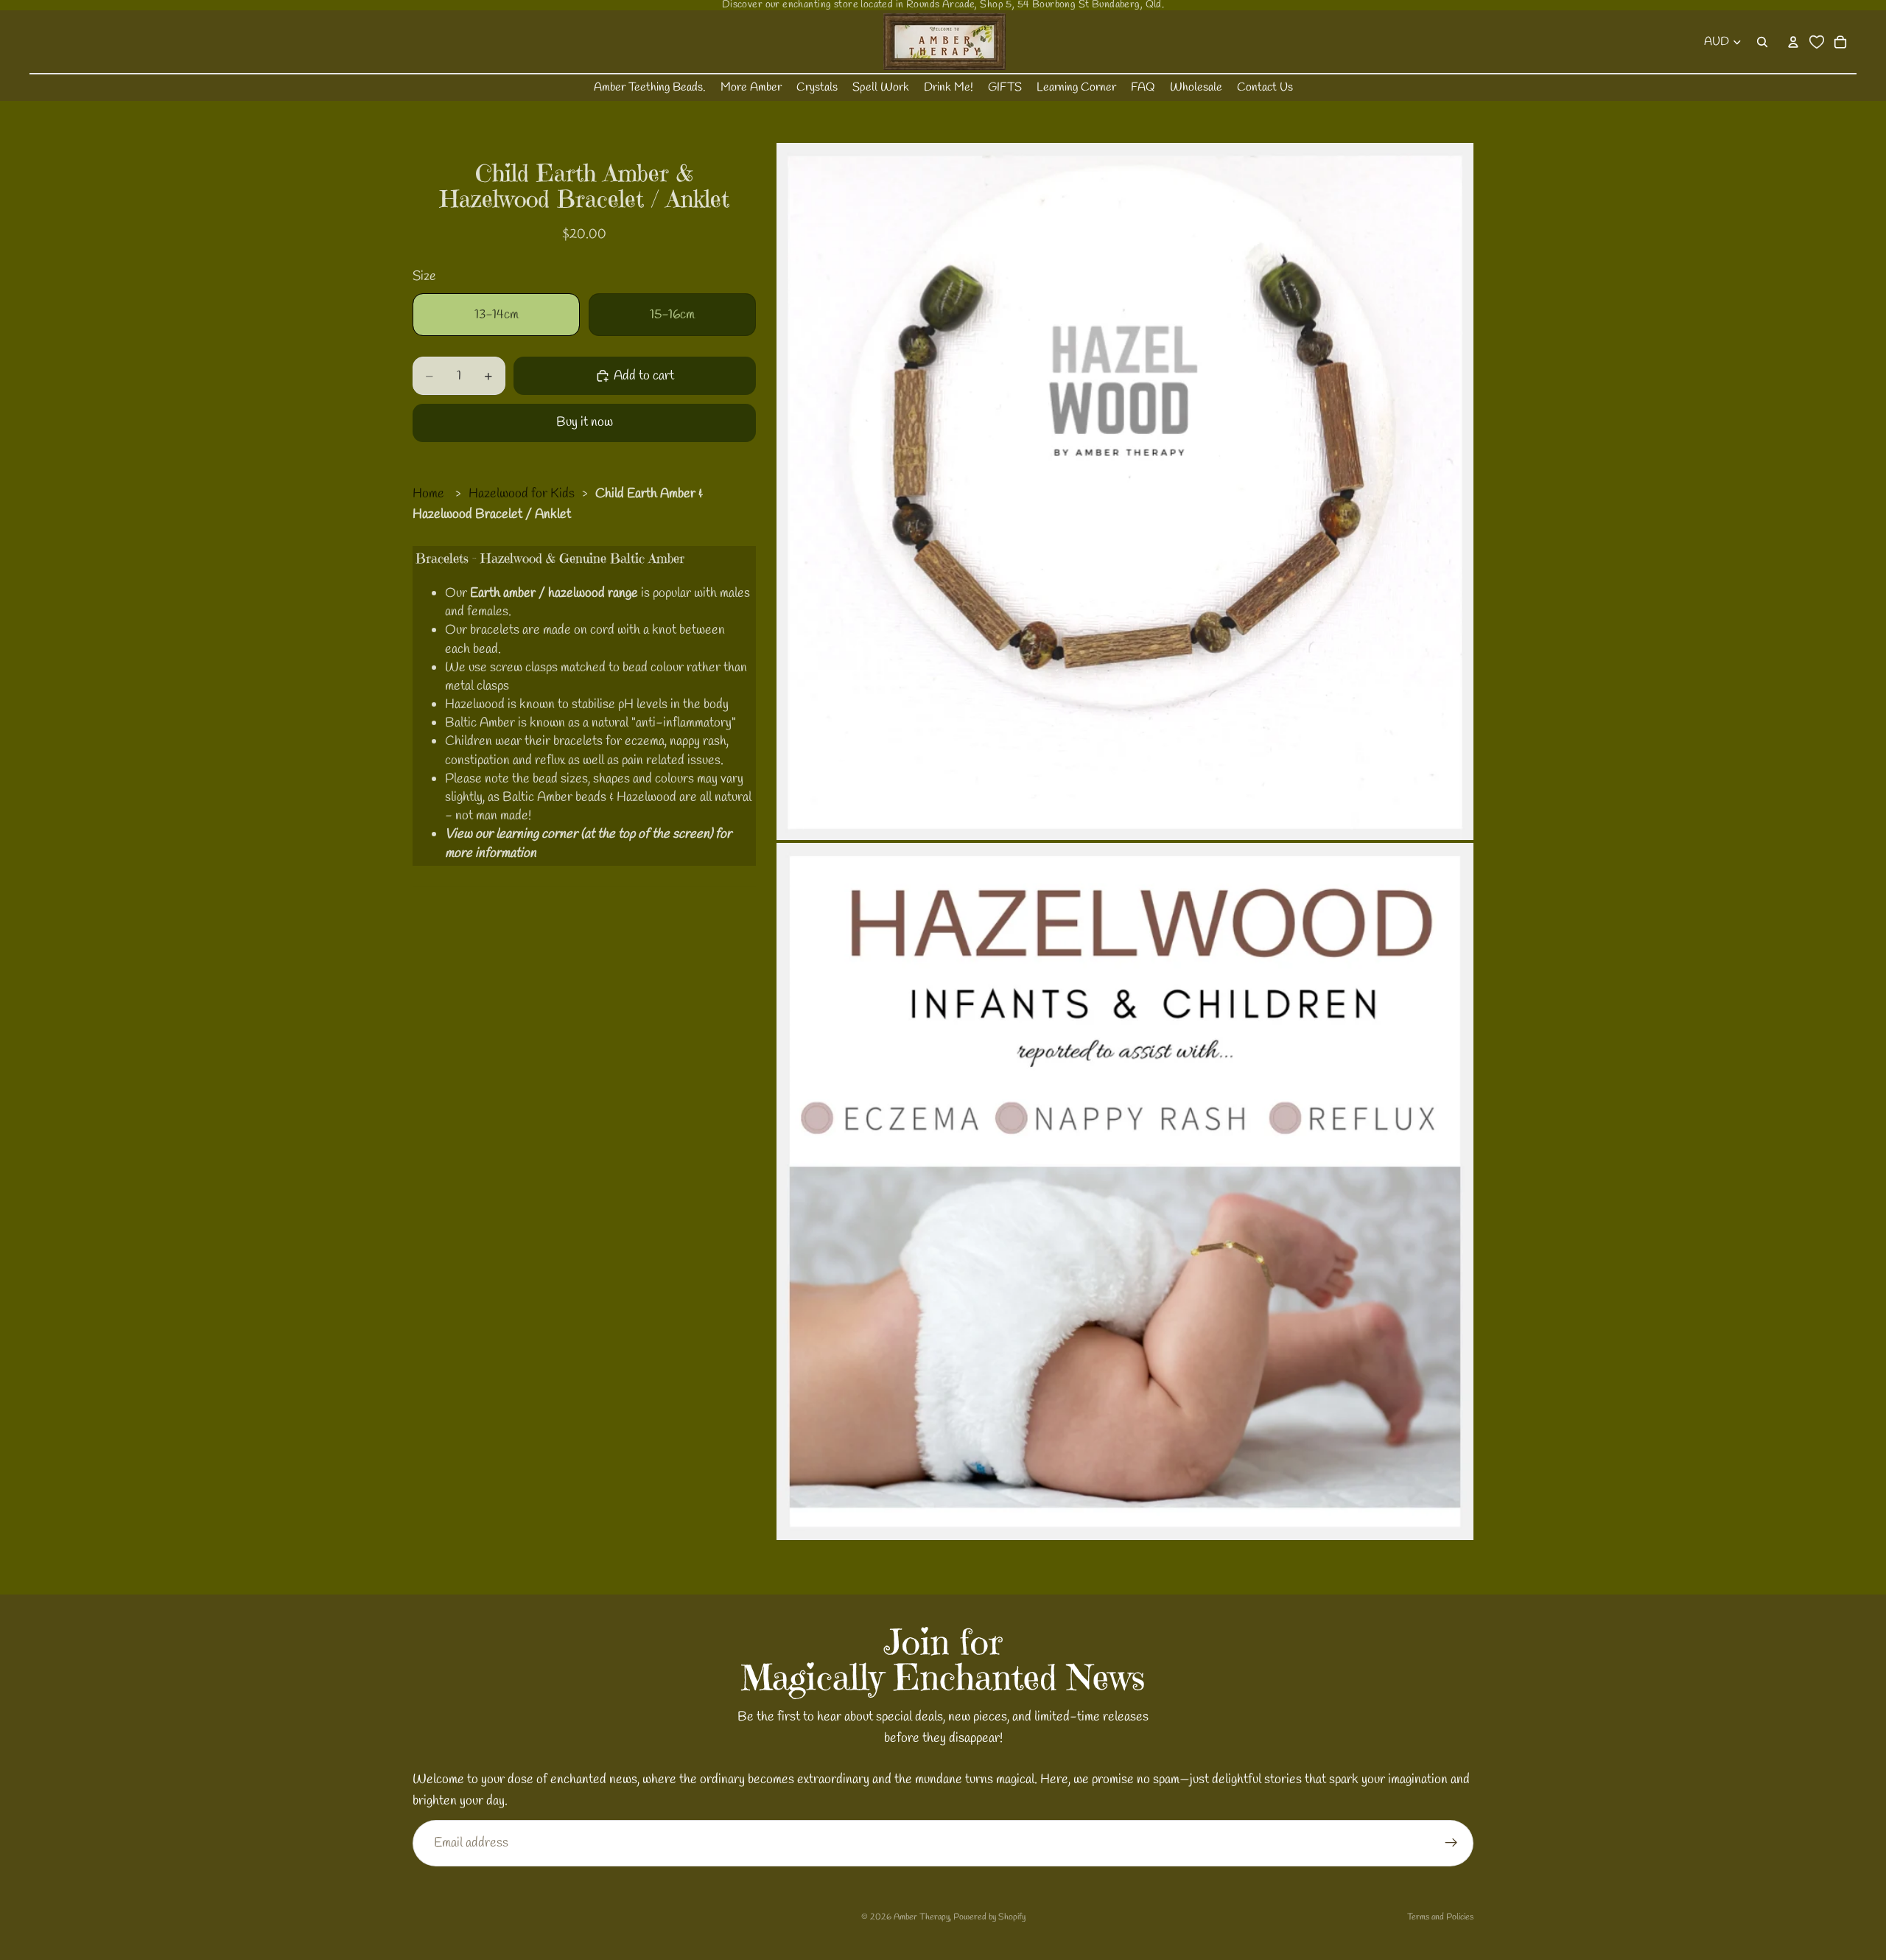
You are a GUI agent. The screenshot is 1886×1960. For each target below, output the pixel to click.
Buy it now (585, 422)
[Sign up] (1451, 1843)
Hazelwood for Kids (522, 494)
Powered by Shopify (989, 1917)
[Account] (1793, 42)
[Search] (1762, 42)
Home (428, 494)
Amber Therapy (922, 1917)
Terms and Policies (1440, 1917)
